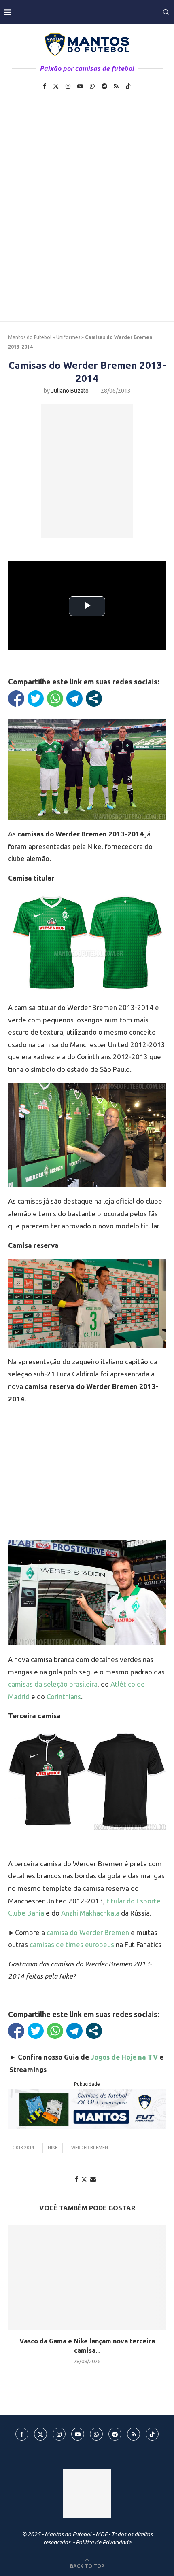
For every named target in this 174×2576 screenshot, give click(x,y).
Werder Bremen (90, 2148)
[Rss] (116, 86)
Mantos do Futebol (30, 337)
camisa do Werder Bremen (88, 1932)
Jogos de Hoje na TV (124, 2057)
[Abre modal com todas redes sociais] (94, 699)
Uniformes (68, 337)
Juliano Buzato (70, 391)
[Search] (166, 12)
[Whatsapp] (92, 86)
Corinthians (64, 1697)
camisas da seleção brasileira (53, 1684)
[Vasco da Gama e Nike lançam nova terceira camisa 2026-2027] (87, 2277)
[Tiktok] (128, 86)
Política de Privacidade (103, 2542)
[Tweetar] (36, 699)
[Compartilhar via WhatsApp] (55, 699)
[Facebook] (45, 86)
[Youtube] (80, 86)
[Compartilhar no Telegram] (74, 699)
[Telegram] (104, 86)
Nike (53, 2148)
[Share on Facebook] (76, 2179)
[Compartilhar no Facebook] (16, 699)
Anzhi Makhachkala (90, 1913)
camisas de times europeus (72, 1944)
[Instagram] (68, 86)
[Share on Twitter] (84, 2179)
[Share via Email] (93, 2179)
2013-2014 (24, 2148)
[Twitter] (56, 86)
